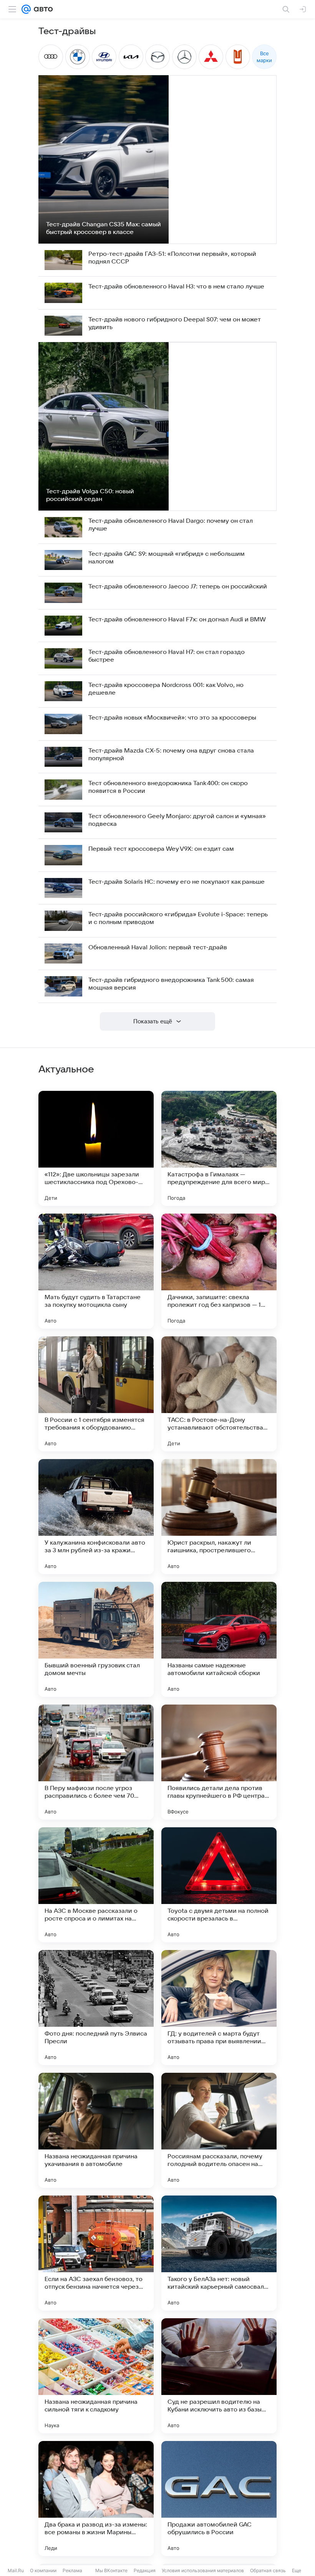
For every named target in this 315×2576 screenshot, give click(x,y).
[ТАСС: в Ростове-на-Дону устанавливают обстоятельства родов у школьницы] (219, 1394)
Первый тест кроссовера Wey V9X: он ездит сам (161, 849)
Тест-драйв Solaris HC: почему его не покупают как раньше (177, 882)
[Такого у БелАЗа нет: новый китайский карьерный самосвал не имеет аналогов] (219, 2253)
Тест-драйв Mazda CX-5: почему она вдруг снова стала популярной (171, 754)
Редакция (145, 2570)
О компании (43, 2570)
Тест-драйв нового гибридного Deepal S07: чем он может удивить (175, 323)
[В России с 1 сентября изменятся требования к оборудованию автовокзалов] (96, 1394)
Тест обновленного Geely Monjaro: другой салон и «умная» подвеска (177, 820)
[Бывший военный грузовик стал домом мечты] (96, 1639)
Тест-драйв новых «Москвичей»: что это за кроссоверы (172, 718)
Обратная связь (268, 2570)
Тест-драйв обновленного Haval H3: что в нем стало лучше (176, 287)
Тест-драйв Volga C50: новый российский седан (90, 495)
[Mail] (26, 9)
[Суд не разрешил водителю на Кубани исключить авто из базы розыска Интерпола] (219, 2376)
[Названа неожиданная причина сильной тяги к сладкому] (96, 2376)
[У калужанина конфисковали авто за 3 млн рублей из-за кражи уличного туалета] (96, 1517)
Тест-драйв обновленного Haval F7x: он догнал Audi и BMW (177, 619)
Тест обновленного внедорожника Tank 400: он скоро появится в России (168, 787)
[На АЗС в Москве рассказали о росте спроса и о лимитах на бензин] (96, 1885)
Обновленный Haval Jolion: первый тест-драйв (158, 947)
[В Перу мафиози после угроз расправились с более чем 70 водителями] (96, 1762)
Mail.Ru (16, 2570)
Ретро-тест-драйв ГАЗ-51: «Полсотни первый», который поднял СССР (172, 258)
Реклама (72, 2570)
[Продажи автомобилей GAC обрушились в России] (219, 2499)
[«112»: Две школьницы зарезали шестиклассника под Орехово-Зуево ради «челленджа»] (96, 1148)
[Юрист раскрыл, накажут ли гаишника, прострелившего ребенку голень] (219, 1517)
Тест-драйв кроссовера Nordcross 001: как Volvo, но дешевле (166, 689)
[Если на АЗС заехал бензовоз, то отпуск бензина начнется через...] (96, 2253)
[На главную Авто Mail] (42, 9)
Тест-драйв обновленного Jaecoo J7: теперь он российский (178, 586)
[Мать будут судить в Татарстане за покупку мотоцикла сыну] (96, 1271)
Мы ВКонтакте (111, 2570)
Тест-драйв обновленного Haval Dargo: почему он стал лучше (171, 525)
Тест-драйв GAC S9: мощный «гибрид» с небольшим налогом (167, 558)
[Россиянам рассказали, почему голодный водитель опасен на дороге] (219, 2130)
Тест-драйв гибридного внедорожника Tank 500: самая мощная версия (171, 984)
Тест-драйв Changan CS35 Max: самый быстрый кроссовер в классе (104, 228)
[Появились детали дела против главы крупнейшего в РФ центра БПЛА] (219, 1762)
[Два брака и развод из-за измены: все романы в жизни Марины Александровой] (96, 2499)
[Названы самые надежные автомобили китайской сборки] (219, 1639)
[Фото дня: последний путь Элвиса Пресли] (96, 2008)
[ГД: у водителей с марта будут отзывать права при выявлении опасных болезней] (219, 2008)
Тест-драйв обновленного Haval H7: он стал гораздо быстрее (167, 656)
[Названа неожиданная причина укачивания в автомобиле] (96, 2130)
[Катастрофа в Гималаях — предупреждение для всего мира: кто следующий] (219, 1148)
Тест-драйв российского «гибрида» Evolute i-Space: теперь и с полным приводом (178, 918)
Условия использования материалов (203, 2570)
